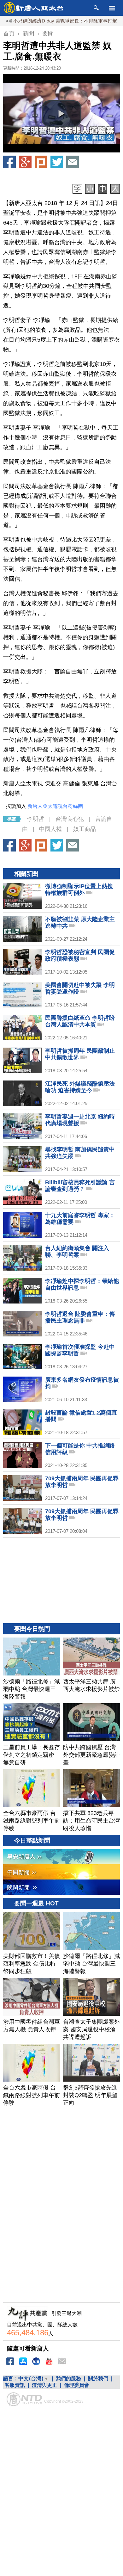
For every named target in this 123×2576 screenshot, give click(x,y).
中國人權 (50, 829)
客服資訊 (15, 2385)
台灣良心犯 (70, 819)
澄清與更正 (44, 2385)
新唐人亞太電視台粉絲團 (55, 806)
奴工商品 (85, 829)
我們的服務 (68, 2378)
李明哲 (36, 819)
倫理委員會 (77, 2385)
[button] (61, 114)
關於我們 (98, 2378)
